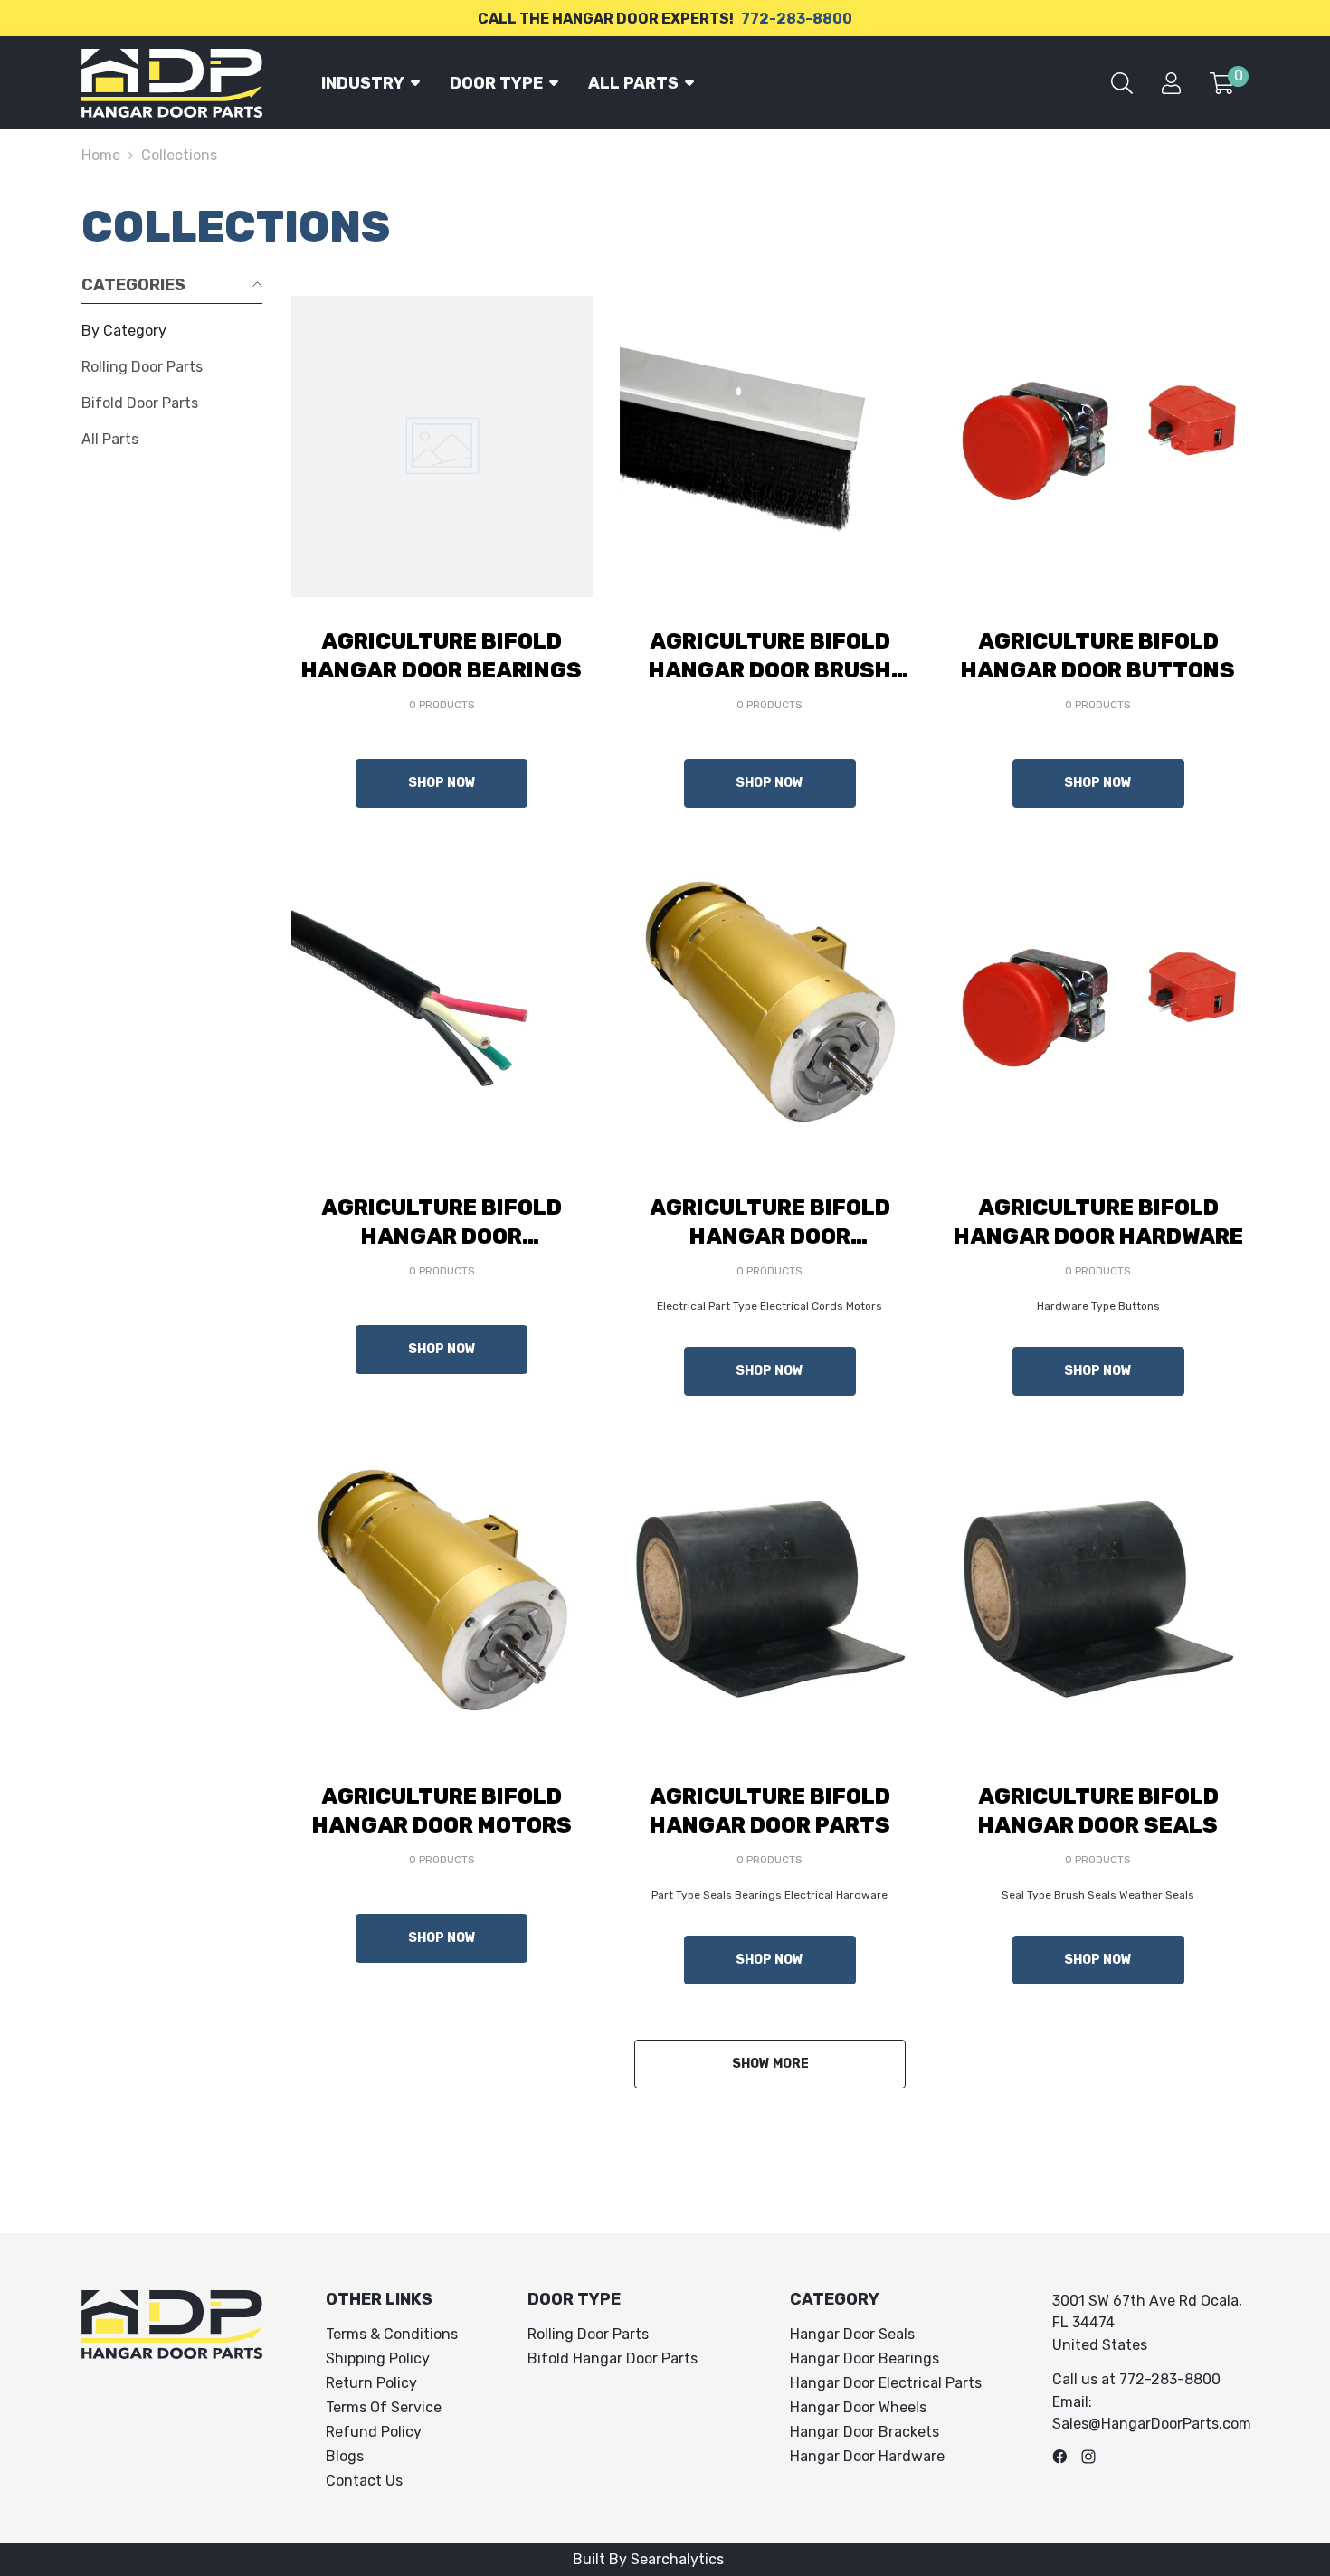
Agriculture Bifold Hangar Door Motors (442, 1811)
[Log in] (1171, 83)
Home (101, 155)
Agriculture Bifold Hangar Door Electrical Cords (442, 1223)
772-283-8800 (797, 19)
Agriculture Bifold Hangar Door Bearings (442, 656)
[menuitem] (172, 331)
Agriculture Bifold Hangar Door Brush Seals (770, 657)
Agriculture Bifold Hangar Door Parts (770, 1811)
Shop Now (442, 783)
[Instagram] (1088, 2457)
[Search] (1122, 83)
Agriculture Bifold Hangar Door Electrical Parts (770, 1223)
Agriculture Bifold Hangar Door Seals (1098, 1811)
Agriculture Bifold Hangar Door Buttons (1098, 656)
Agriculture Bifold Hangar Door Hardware (1098, 1222)
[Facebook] (1059, 2457)
